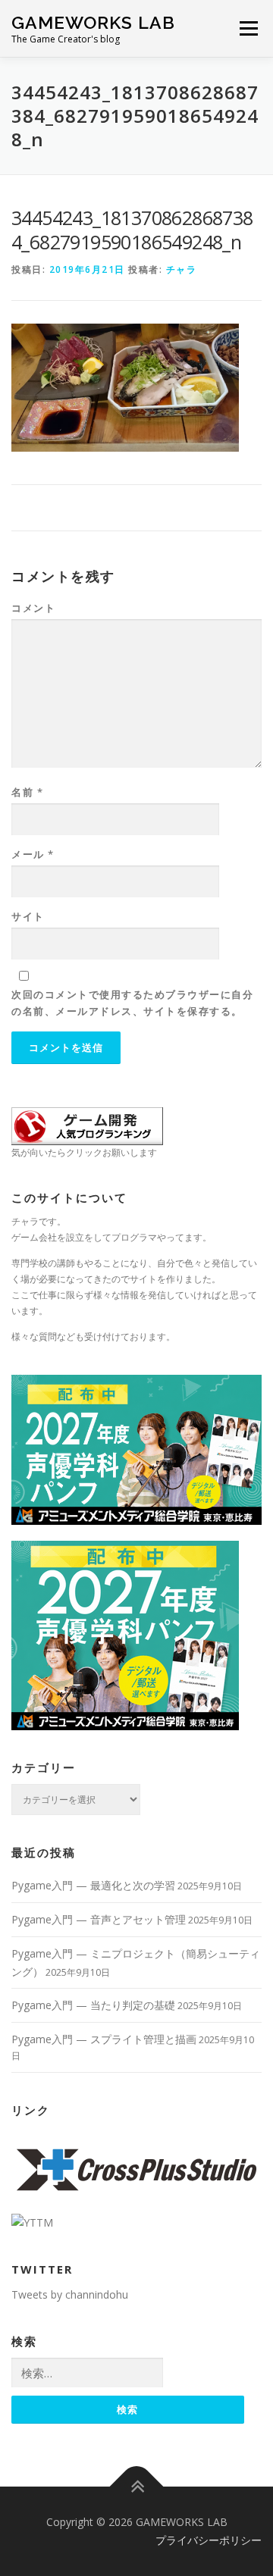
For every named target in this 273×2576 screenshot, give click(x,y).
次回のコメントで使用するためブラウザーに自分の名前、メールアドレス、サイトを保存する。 (132, 1003)
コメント (33, 608)
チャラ (182, 269)
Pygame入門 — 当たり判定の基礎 (93, 2005)
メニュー (248, 28)
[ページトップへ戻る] (137, 2487)
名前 (27, 792)
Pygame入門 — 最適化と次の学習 (93, 1885)
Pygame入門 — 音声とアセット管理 (99, 1919)
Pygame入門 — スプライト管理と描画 (104, 2039)
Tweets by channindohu (70, 2294)
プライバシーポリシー (209, 2540)
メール (33, 854)
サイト (28, 916)
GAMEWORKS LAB (93, 22)
